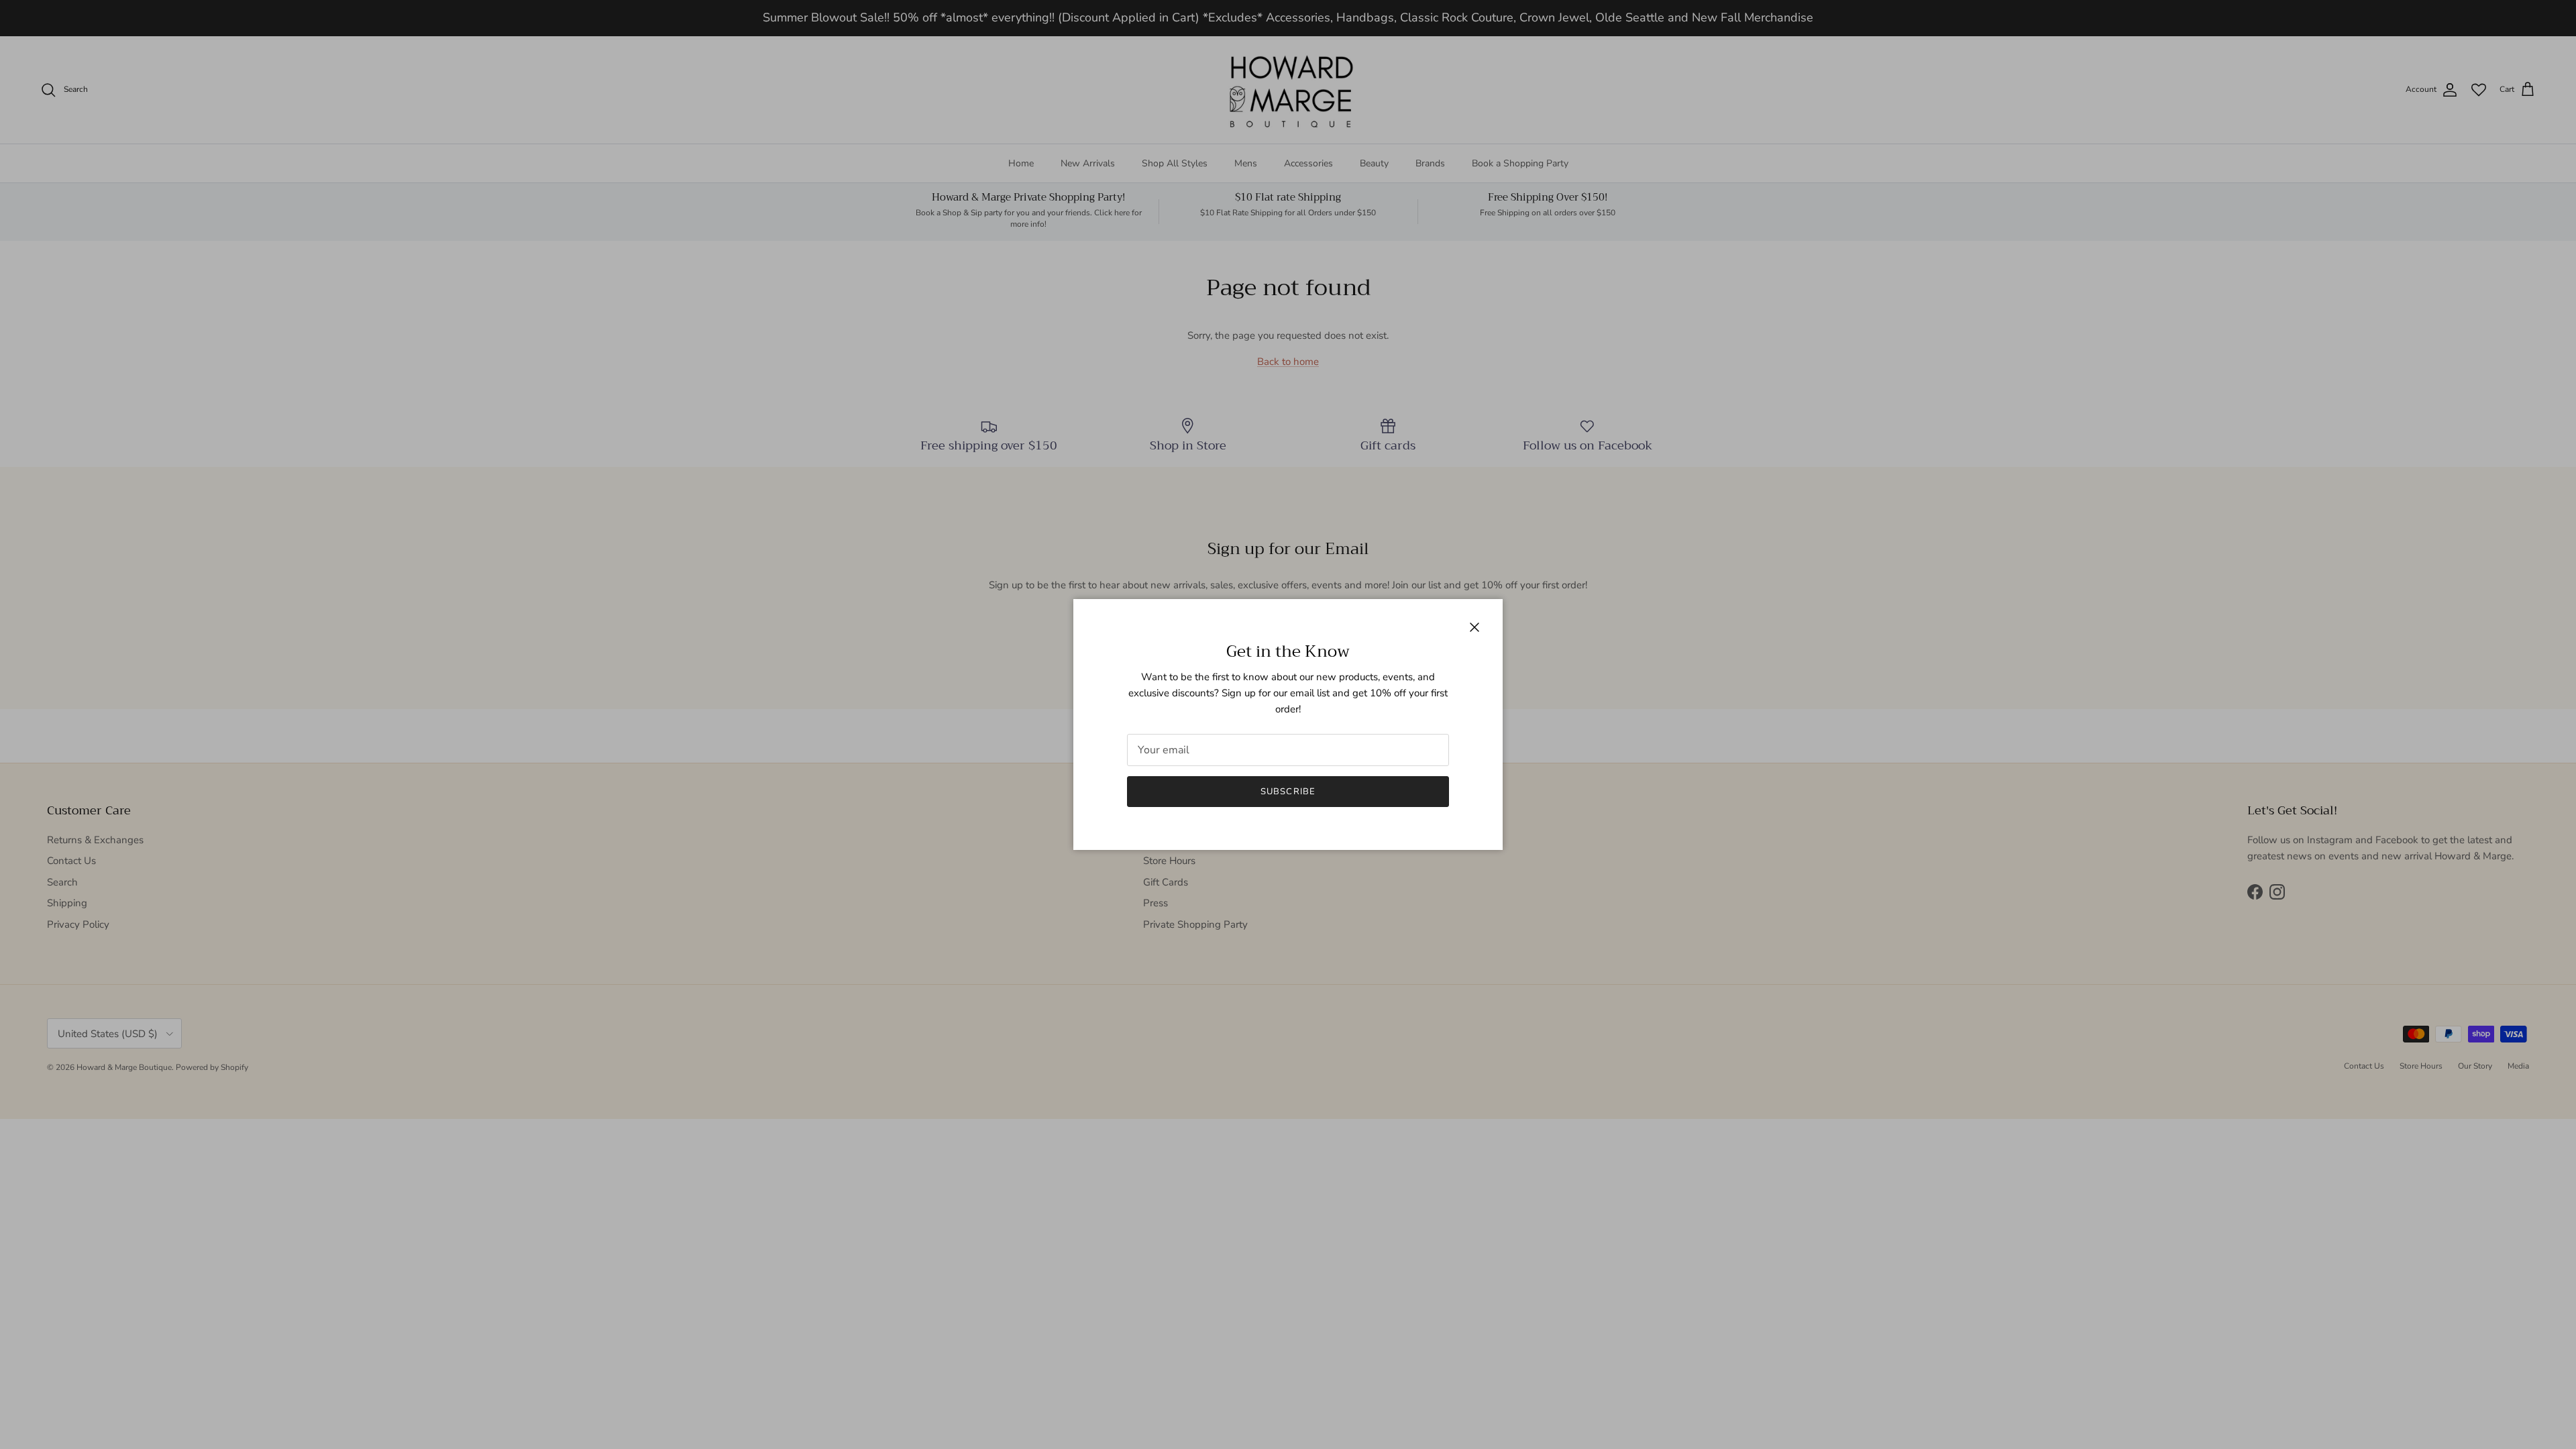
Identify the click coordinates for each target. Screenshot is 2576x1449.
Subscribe (1288, 792)
